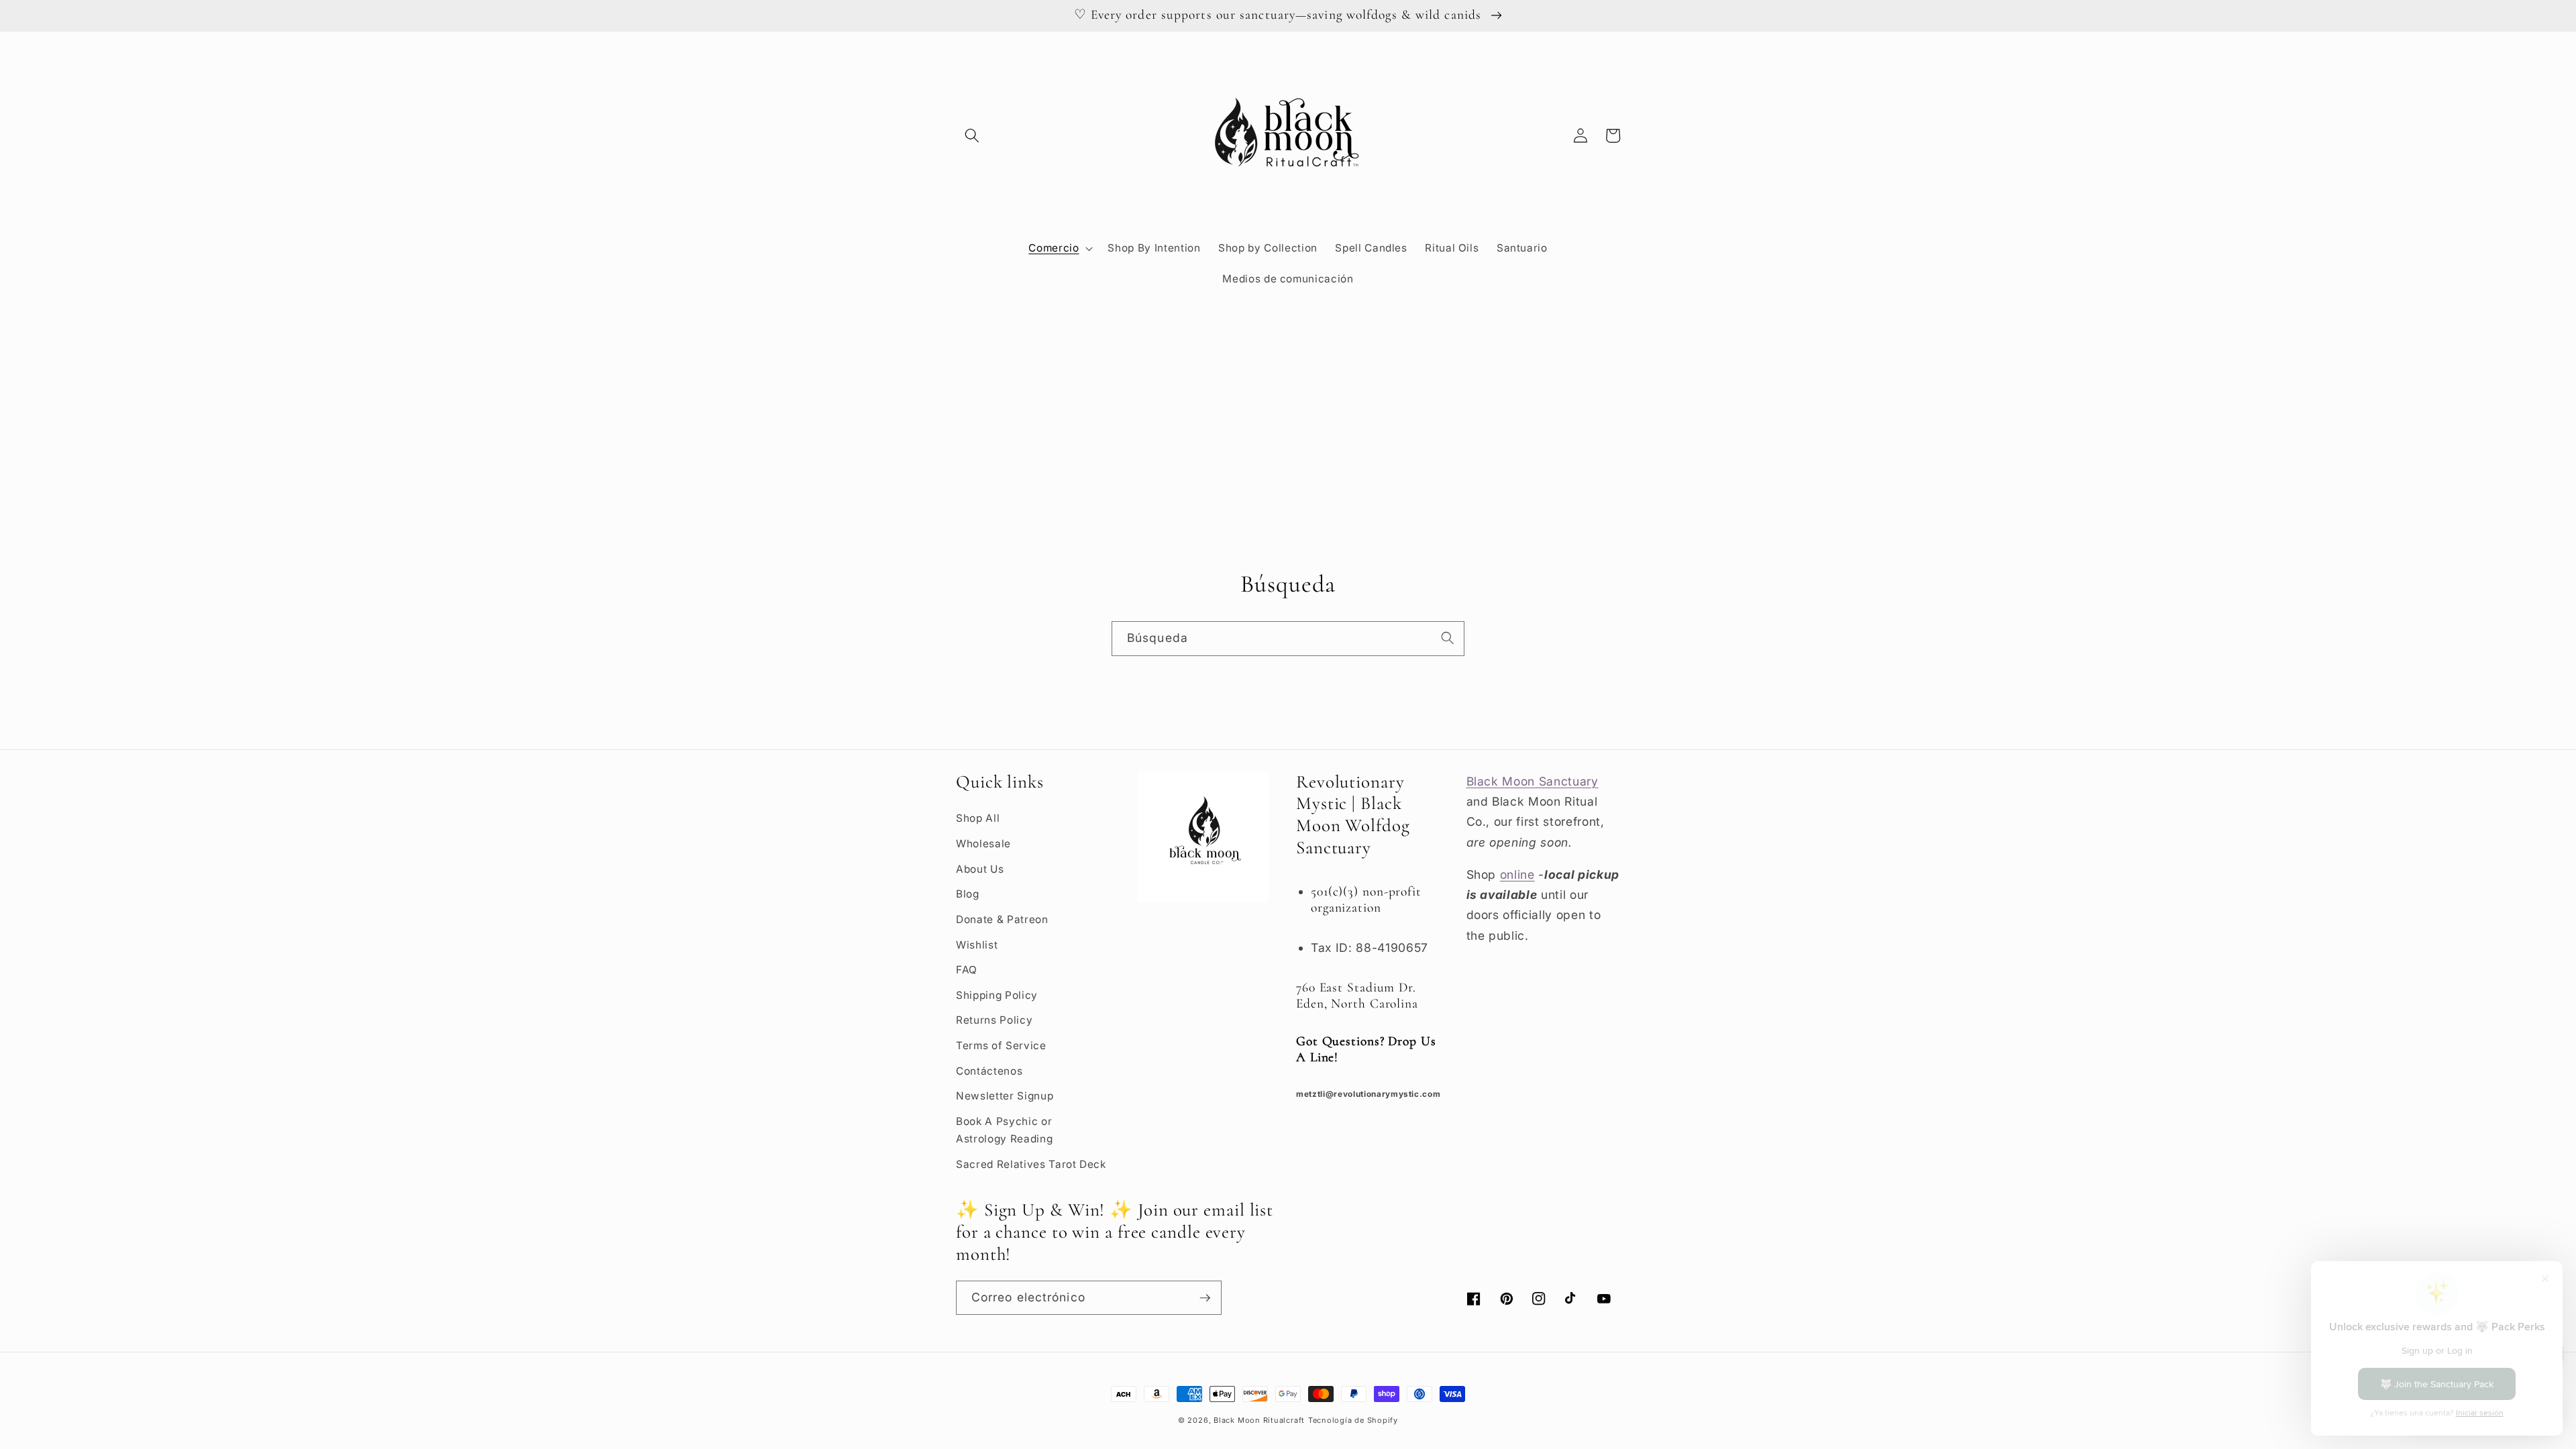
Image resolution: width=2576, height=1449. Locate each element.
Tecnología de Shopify (1353, 1420)
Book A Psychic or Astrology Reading (1004, 1130)
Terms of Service (1001, 1045)
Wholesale (983, 844)
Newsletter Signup (1005, 1096)
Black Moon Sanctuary (1533, 781)
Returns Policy (994, 1020)
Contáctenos (989, 1071)
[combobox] (1288, 639)
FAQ (967, 970)
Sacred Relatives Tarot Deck (1031, 1164)
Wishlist (977, 945)
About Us (980, 869)
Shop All (978, 818)
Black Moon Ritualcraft (1259, 1420)
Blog (968, 894)
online (1517, 874)
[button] (972, 136)
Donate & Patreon (1002, 919)
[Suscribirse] (1205, 1298)
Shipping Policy (997, 995)
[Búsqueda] (1448, 638)
